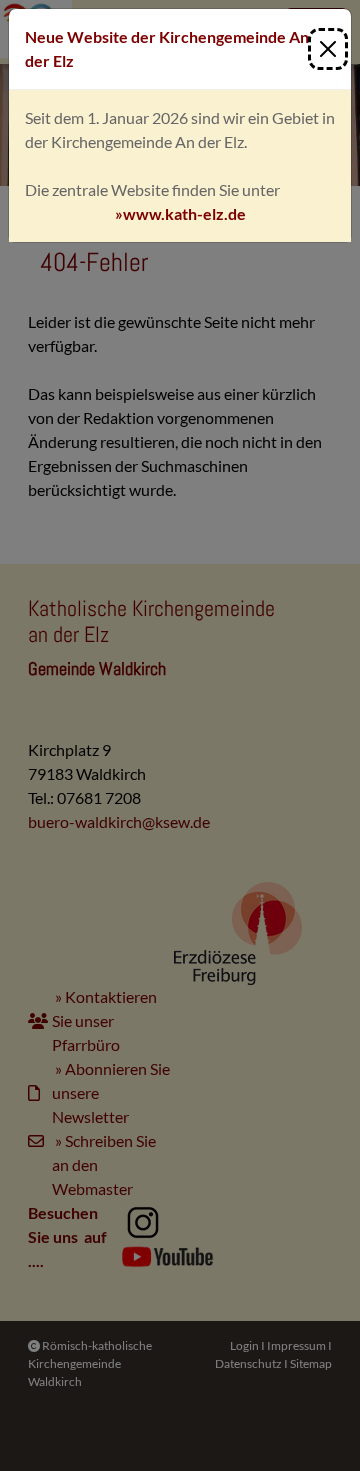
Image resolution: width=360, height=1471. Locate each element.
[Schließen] (328, 49)
